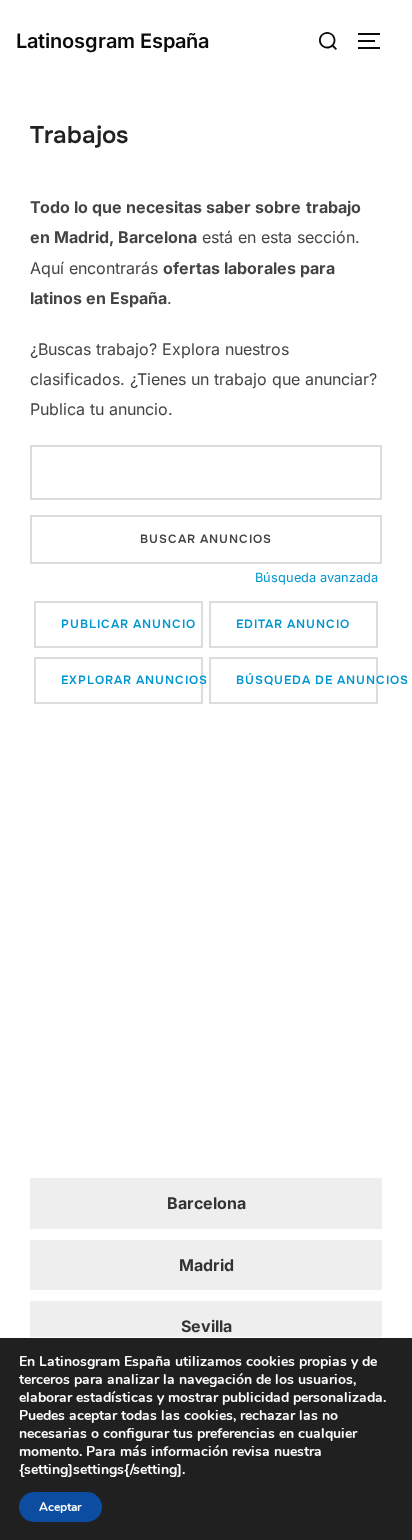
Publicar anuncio (128, 624)
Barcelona (206, 1203)
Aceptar (60, 1507)
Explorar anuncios (132, 680)
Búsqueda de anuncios (307, 680)
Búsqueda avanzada (316, 577)
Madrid (206, 1265)
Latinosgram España (112, 41)
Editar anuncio (293, 624)
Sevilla (206, 1326)
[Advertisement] (206, 944)
